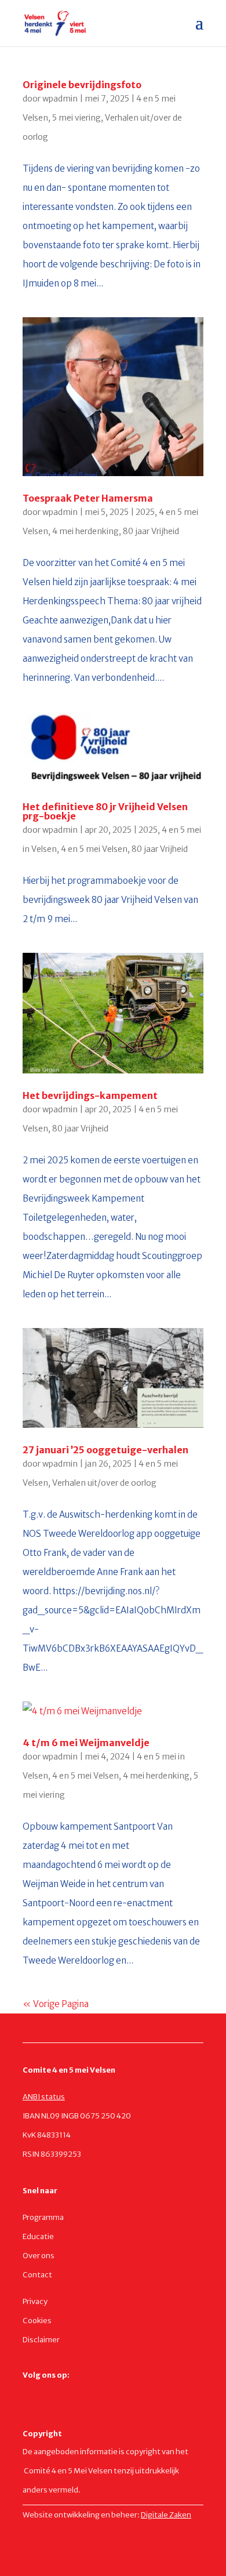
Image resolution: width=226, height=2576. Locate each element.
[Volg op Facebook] (32, 2393)
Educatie (38, 2236)
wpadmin (60, 99)
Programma (43, 2217)
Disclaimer (41, 2340)
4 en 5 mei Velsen (94, 849)
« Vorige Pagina (56, 2004)
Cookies (37, 2321)
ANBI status (44, 2097)
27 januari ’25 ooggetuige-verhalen (105, 1450)
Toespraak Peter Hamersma (88, 498)
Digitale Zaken (166, 2515)
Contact (37, 2275)
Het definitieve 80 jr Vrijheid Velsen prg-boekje (105, 811)
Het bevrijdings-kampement (90, 1095)
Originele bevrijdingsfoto (82, 85)
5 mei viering (76, 118)
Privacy (35, 2301)
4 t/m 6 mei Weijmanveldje (86, 1743)
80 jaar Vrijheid (151, 531)
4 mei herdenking (85, 531)
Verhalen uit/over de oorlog (104, 1483)
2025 (145, 512)
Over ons (39, 2256)
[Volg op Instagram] (55, 2393)
